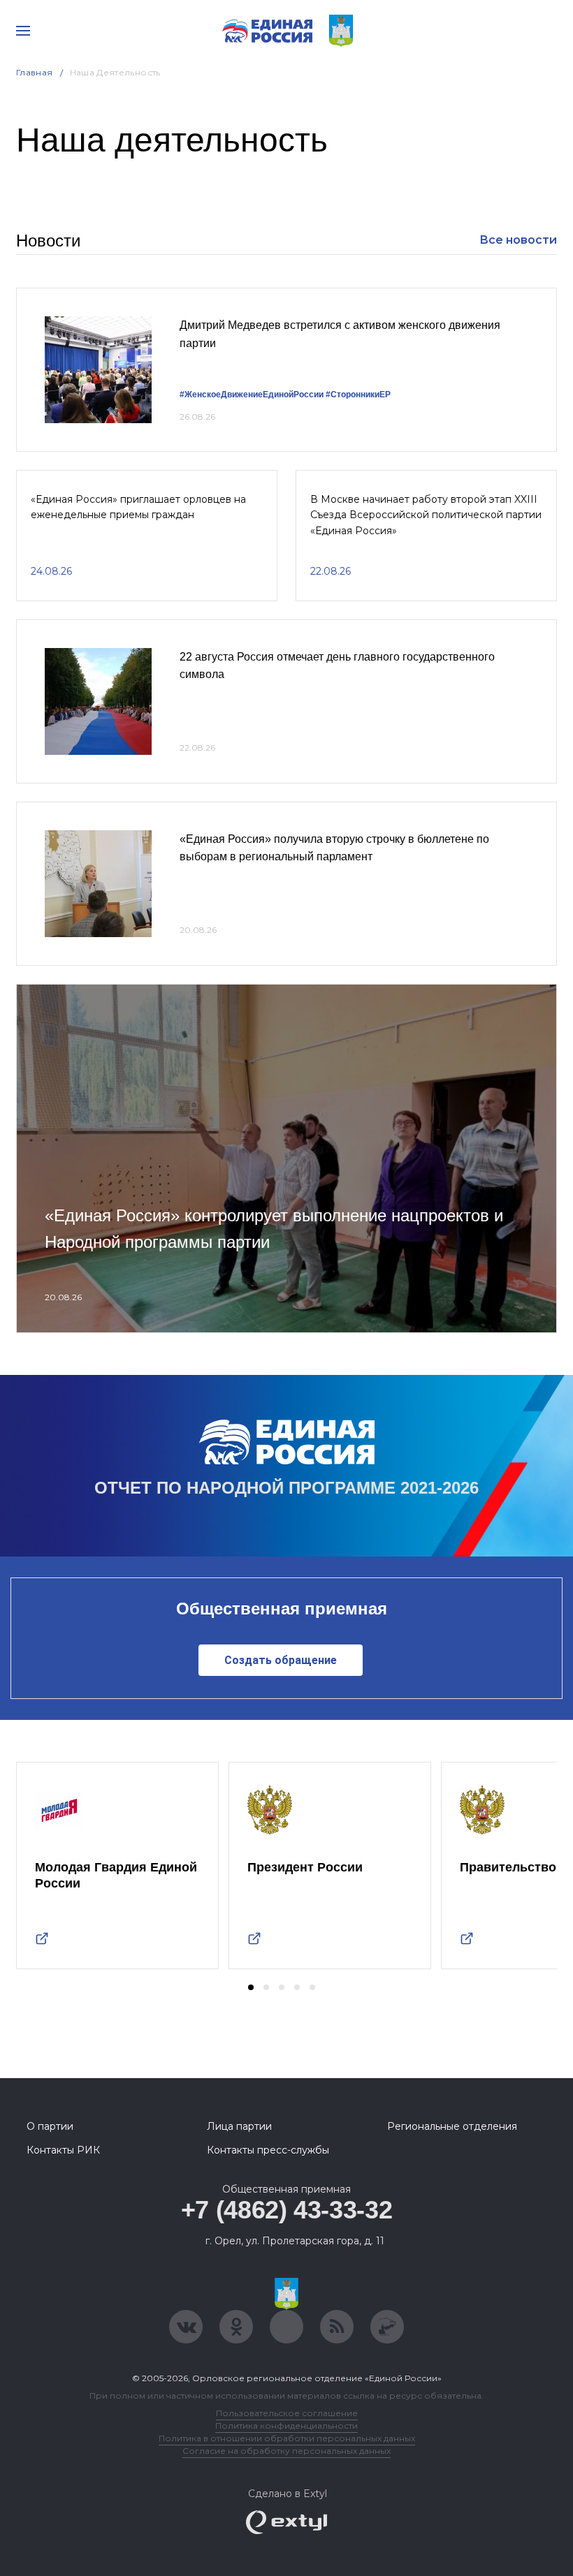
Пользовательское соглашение (287, 2413)
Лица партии (239, 2126)
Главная (35, 72)
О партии (50, 2126)
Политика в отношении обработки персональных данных (287, 2438)
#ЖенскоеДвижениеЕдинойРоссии (252, 395)
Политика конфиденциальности (286, 2426)
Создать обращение (281, 1660)
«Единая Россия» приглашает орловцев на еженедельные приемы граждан (138, 507)
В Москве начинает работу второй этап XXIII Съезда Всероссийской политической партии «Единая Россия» (426, 515)
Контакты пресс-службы (268, 2150)
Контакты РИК (63, 2150)
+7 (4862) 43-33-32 (287, 2210)
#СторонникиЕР (358, 395)
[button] (251, 1987)
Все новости (518, 240)
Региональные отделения (452, 2126)
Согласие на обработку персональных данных (286, 2451)
